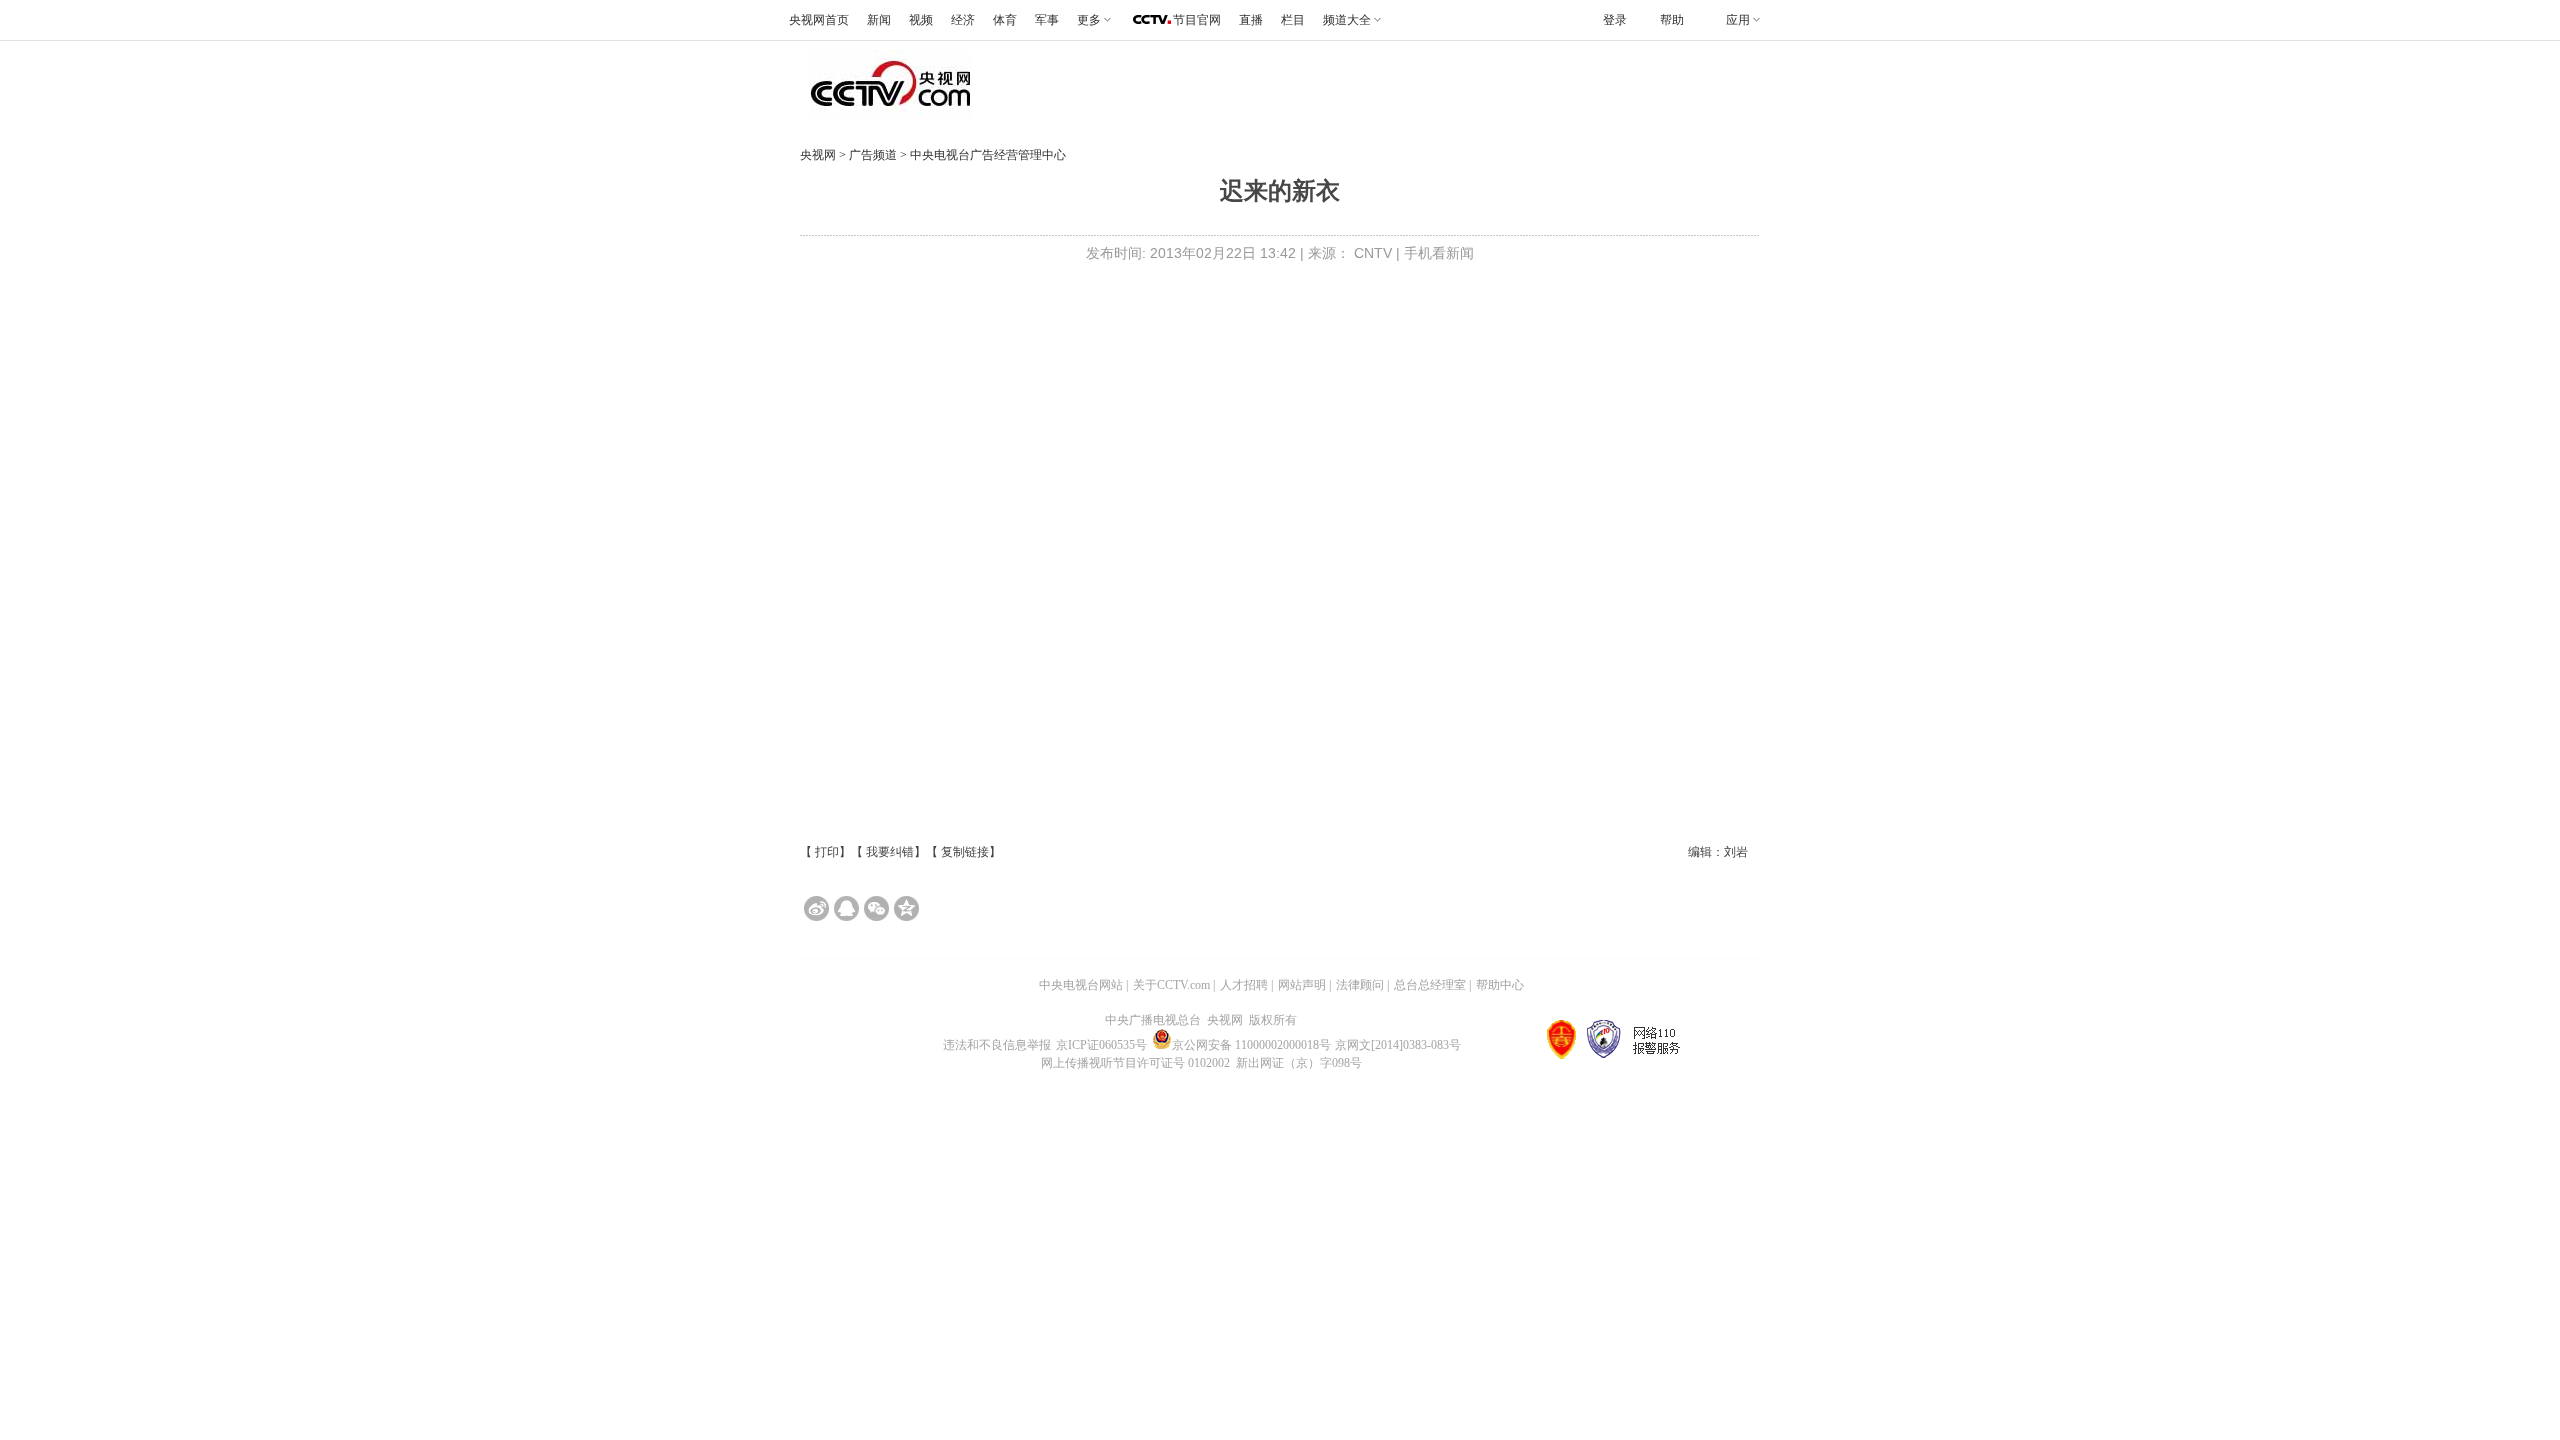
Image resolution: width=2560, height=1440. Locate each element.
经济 (963, 20)
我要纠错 (890, 852)
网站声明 (1302, 985)
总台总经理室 (1430, 985)
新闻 (879, 20)
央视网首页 (819, 20)
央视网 (818, 155)
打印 (827, 852)
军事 (1047, 20)
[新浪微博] (816, 908)
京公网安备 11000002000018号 (1251, 1045)
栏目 (1293, 20)
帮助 (1672, 20)
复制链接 (965, 852)
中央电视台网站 (1081, 985)
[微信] (876, 908)
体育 (1005, 20)
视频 (921, 20)
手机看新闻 (1439, 253)
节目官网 (1197, 20)
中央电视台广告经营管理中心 (988, 155)
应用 (1738, 20)
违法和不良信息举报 (997, 1045)
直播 (1251, 20)
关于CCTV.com (1171, 985)
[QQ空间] (906, 908)
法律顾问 (1360, 985)
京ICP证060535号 (1101, 1045)
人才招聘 (1244, 985)
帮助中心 (1500, 985)
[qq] (846, 908)
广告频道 (874, 155)
